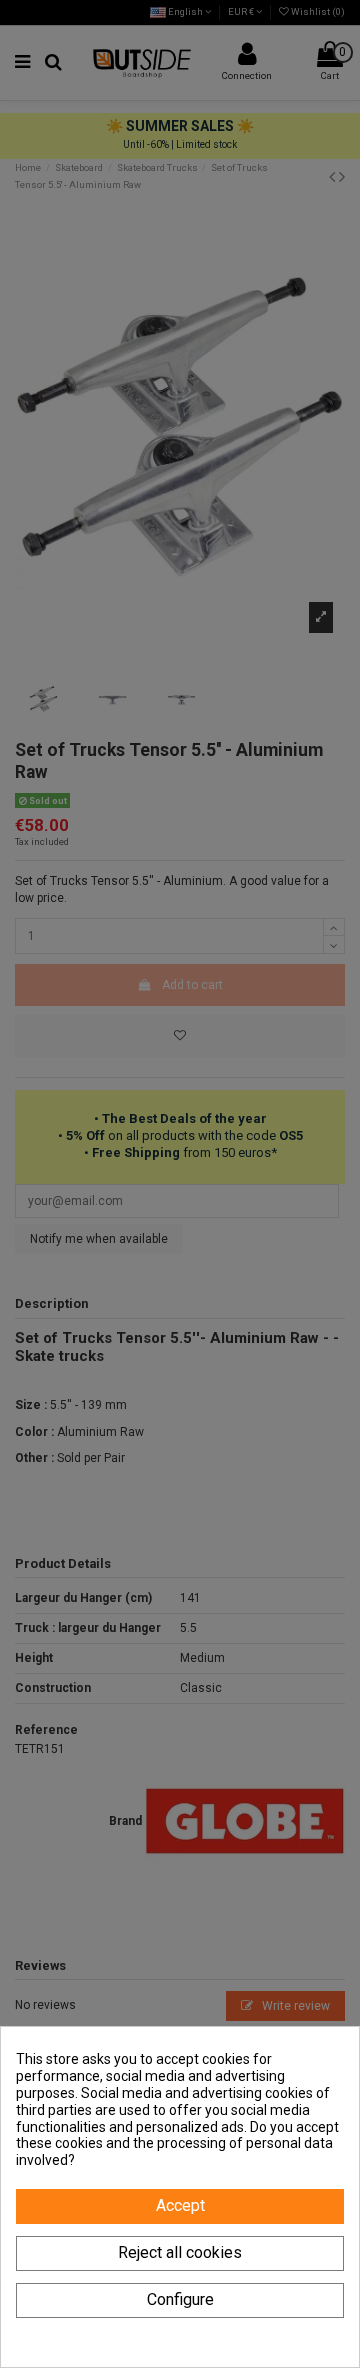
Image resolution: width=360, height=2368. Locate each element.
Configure (180, 2299)
